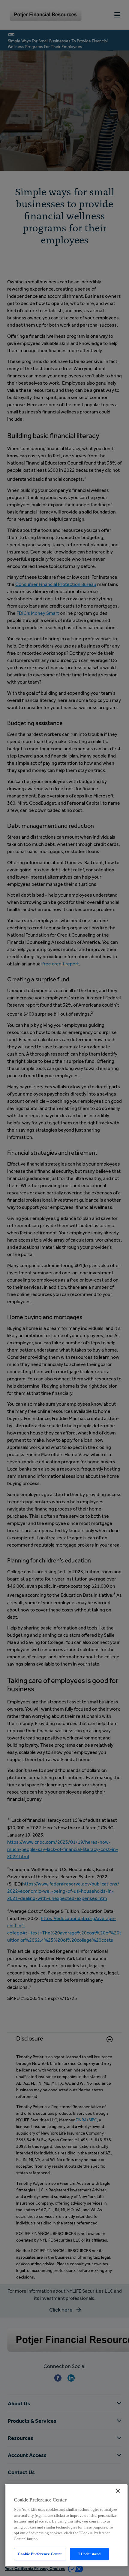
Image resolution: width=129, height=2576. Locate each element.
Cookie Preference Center (40, 2554)
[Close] (118, 2491)
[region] (66, 2525)
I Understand (90, 2554)
